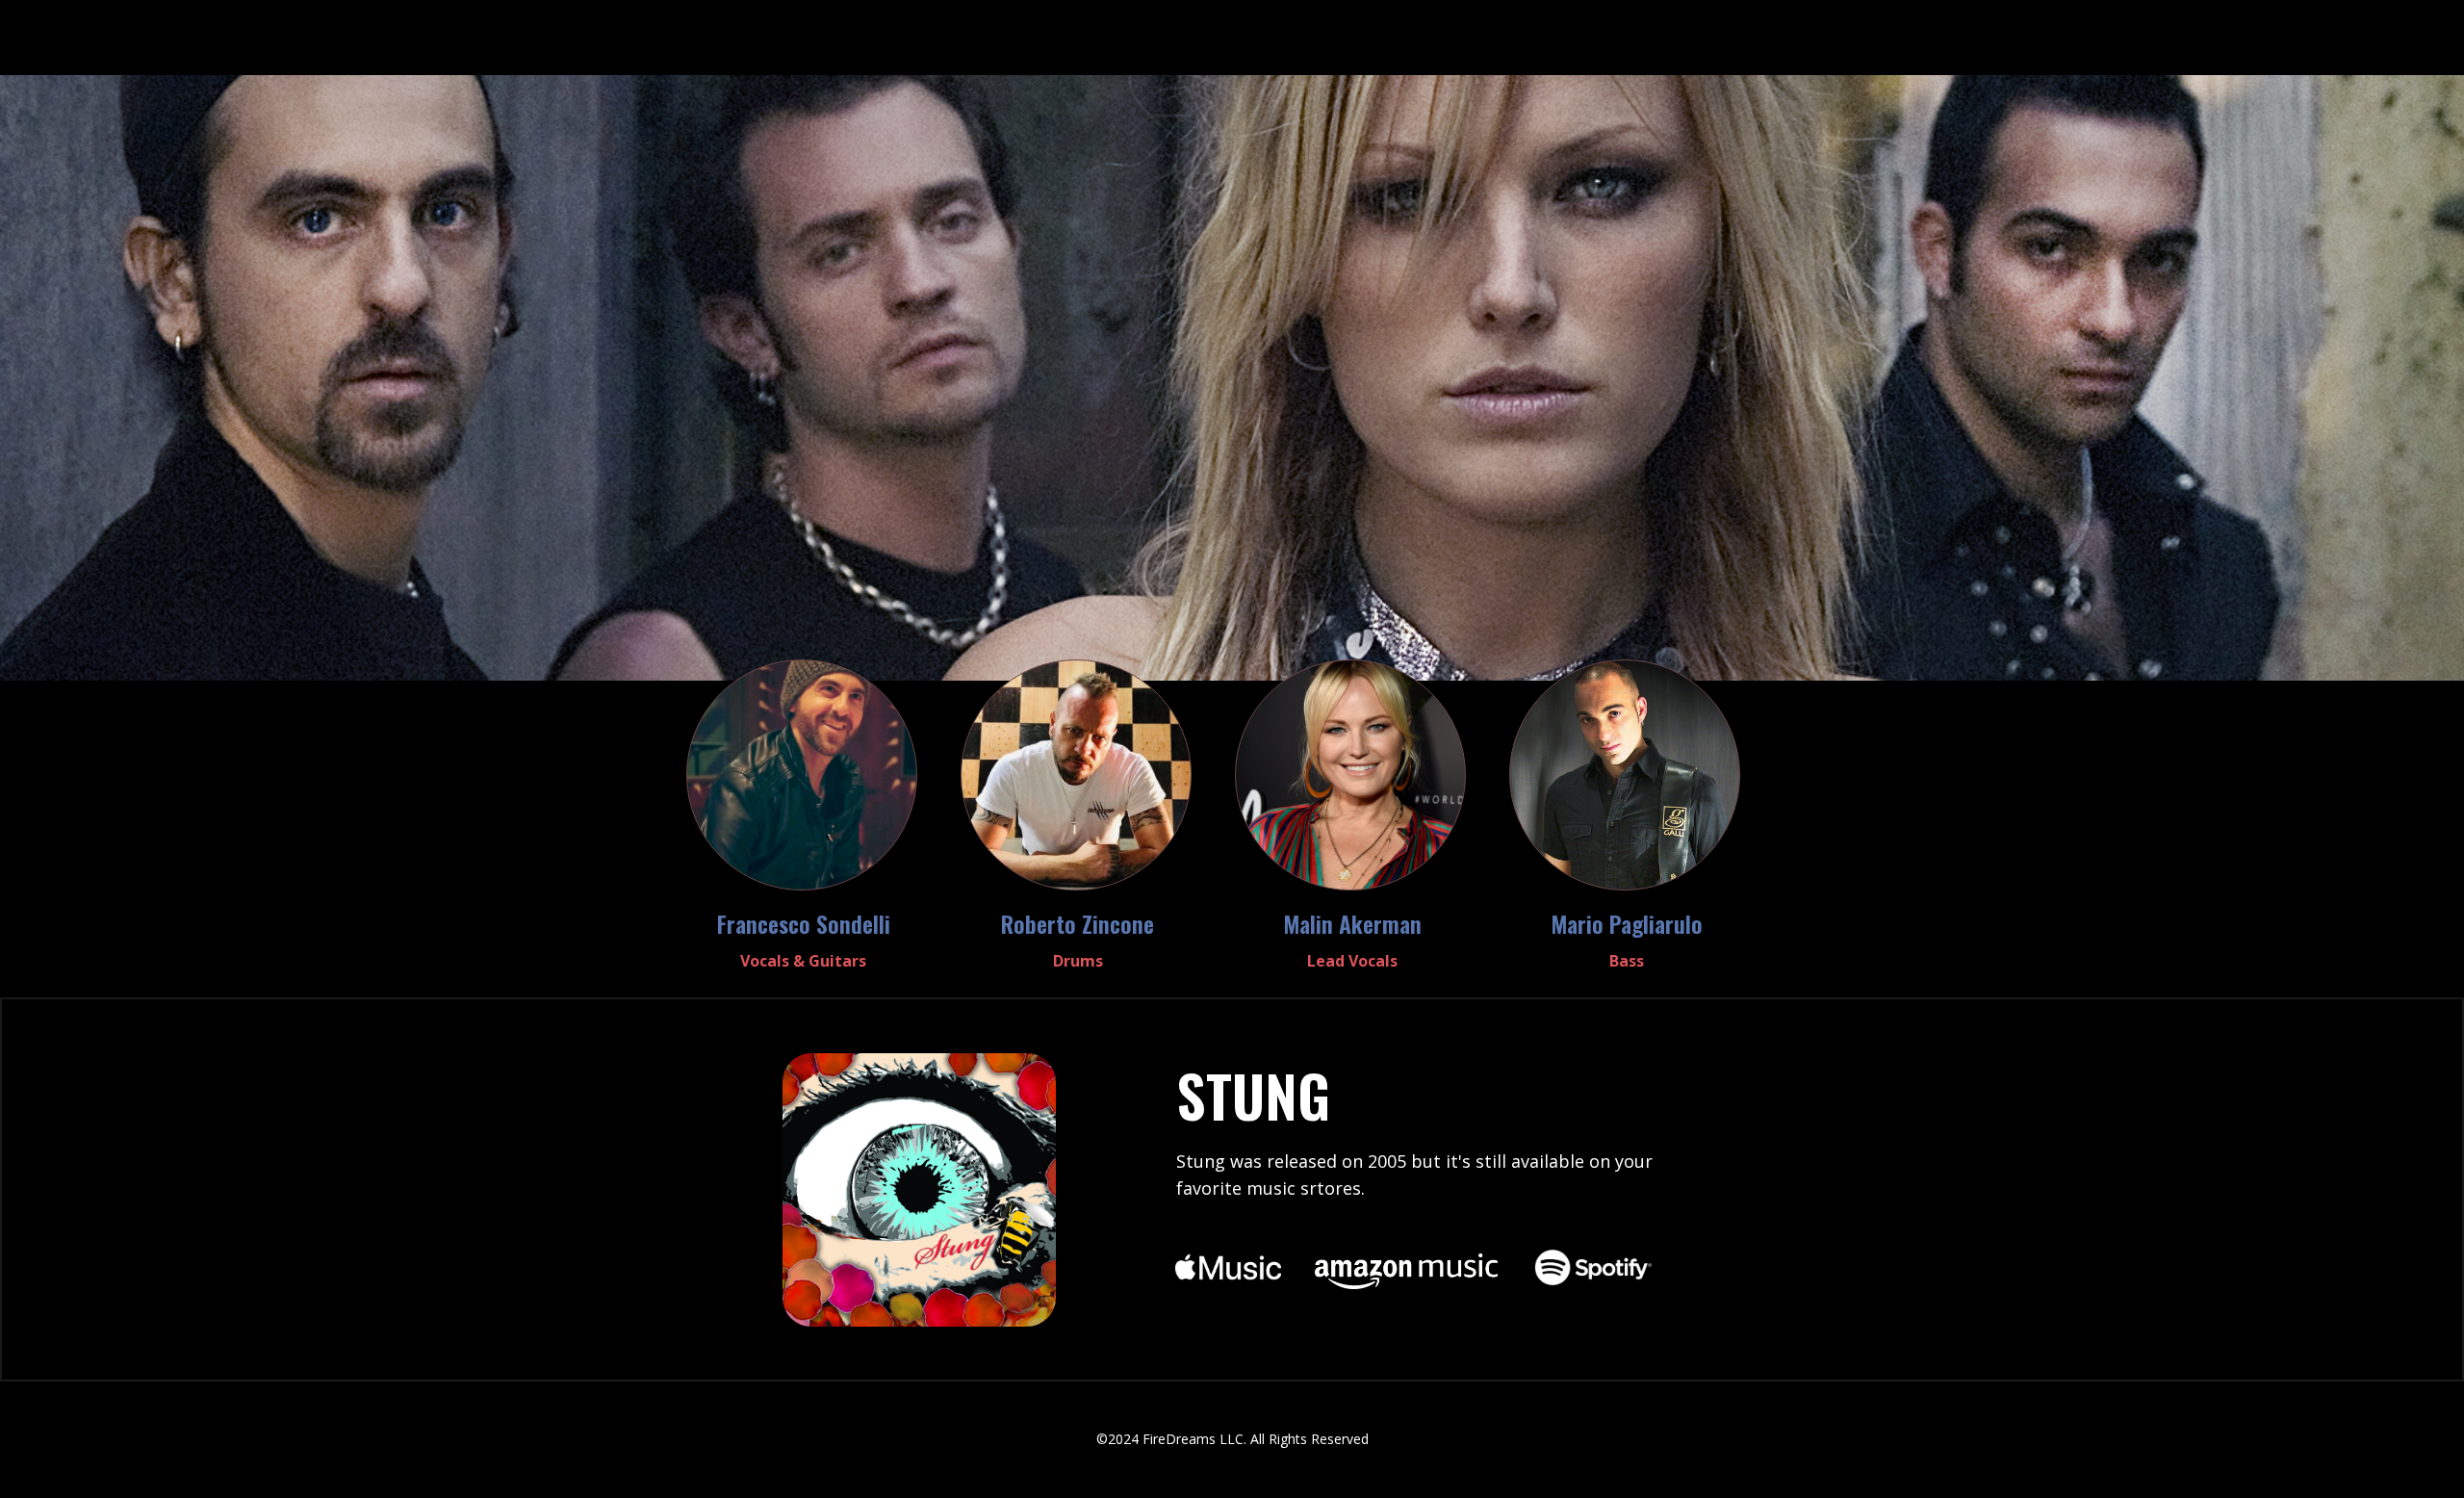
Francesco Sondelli (804, 923)
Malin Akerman (1352, 923)
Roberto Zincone (1078, 923)
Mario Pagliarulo (1627, 923)
